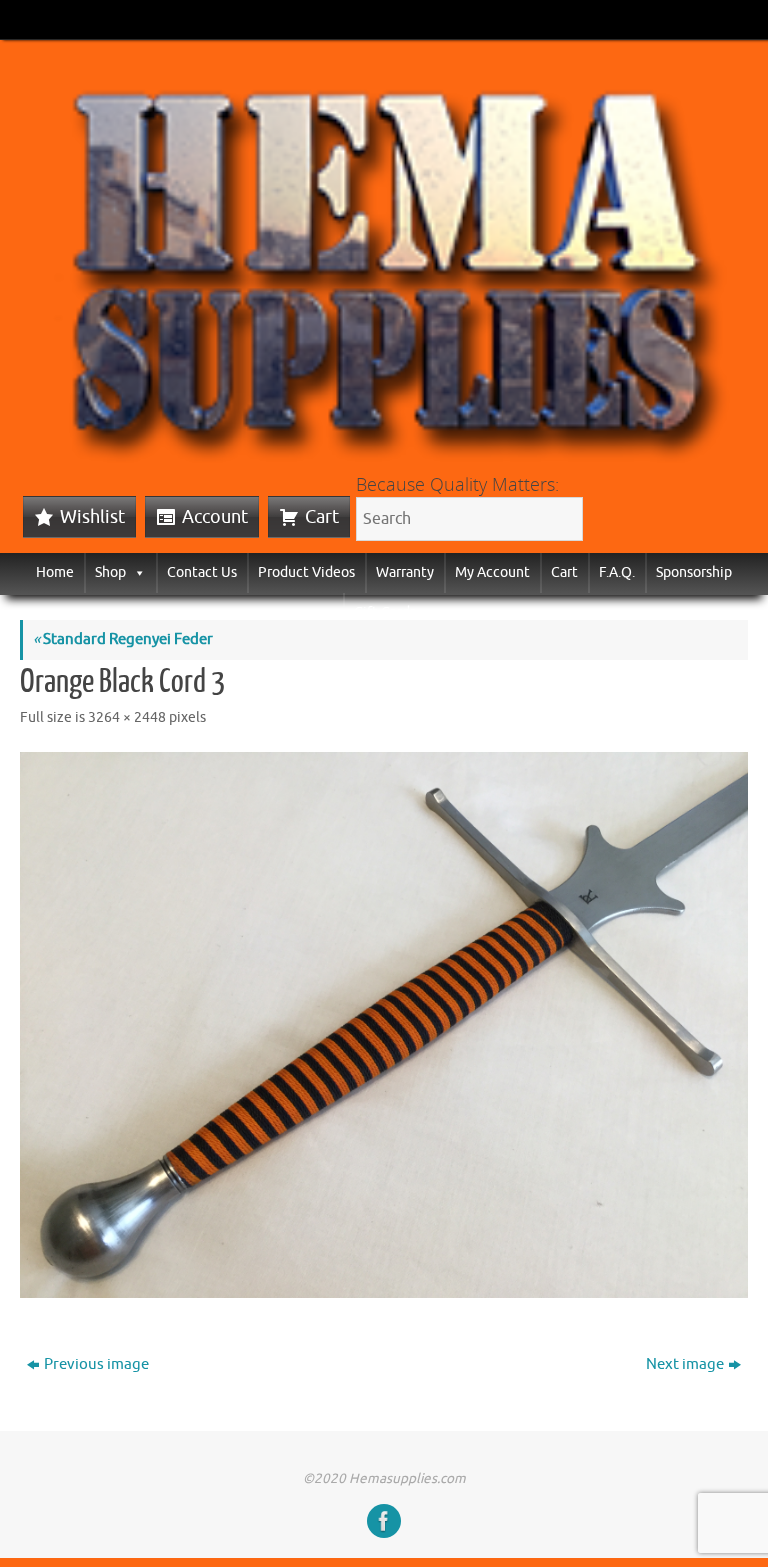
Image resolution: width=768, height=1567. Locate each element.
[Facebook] (384, 1521)
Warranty (405, 572)
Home (55, 572)
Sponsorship (694, 572)
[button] (136, 572)
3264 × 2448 (127, 717)
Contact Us (202, 572)
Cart (322, 517)
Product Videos (306, 572)
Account (215, 517)
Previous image (96, 1364)
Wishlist (92, 517)
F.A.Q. (617, 572)
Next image (685, 1364)
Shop (110, 572)
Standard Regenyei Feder (123, 639)
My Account (492, 572)
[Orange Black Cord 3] (384, 1025)
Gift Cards (385, 612)
